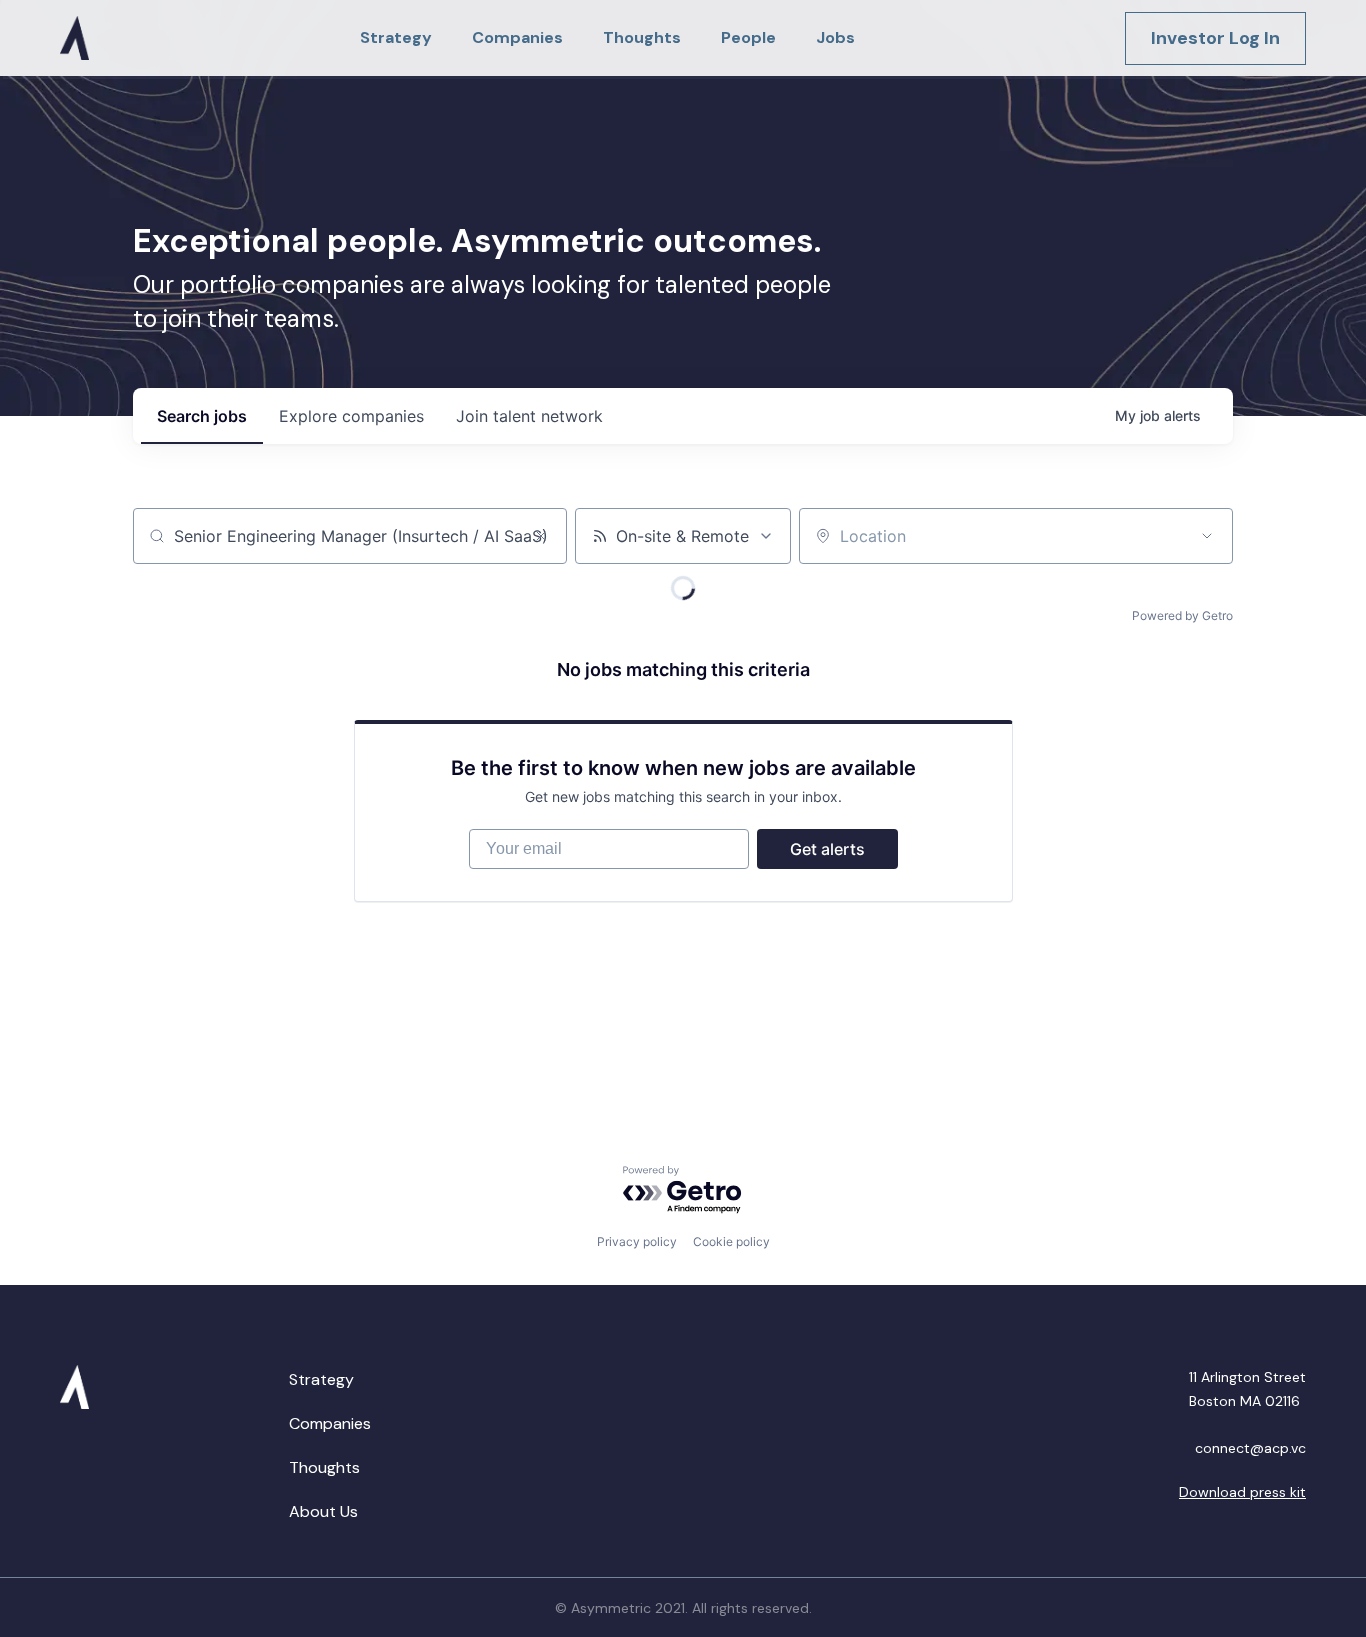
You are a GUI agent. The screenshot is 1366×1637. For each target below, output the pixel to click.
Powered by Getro (1182, 615)
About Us (323, 1511)
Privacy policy (637, 1241)
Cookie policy (731, 1241)
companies (351, 416)
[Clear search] (541, 536)
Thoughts (324, 1467)
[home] (74, 38)
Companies (330, 1423)
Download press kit (1242, 1492)
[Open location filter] (1207, 536)
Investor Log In (1215, 38)
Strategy (321, 1379)
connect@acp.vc (1250, 1448)
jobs (202, 416)
